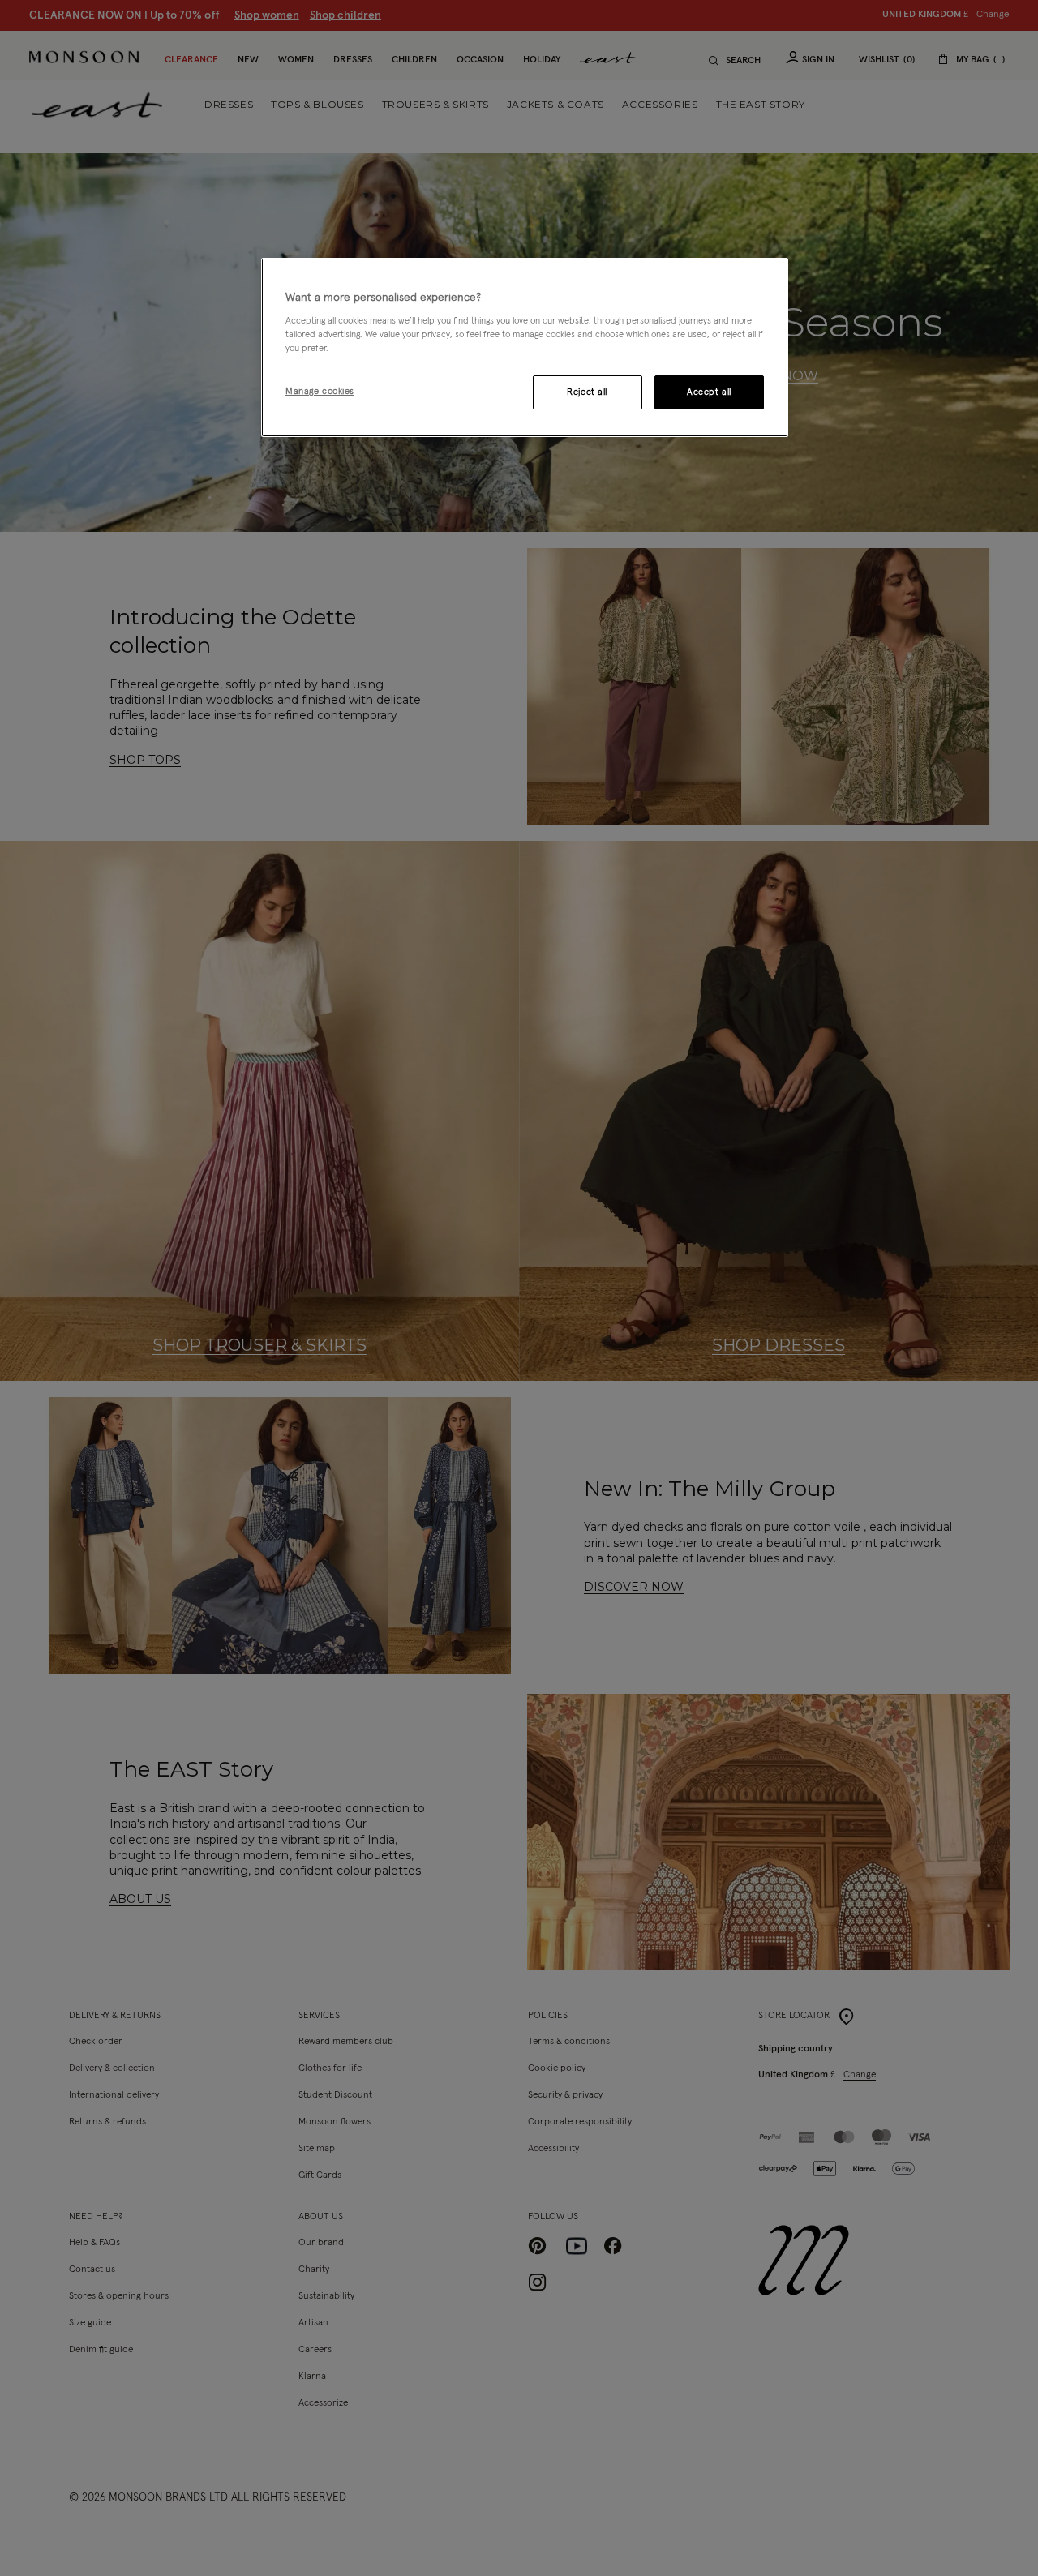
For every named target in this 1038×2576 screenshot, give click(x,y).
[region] (525, 348)
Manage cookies (320, 391)
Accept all (709, 392)
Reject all (587, 392)
